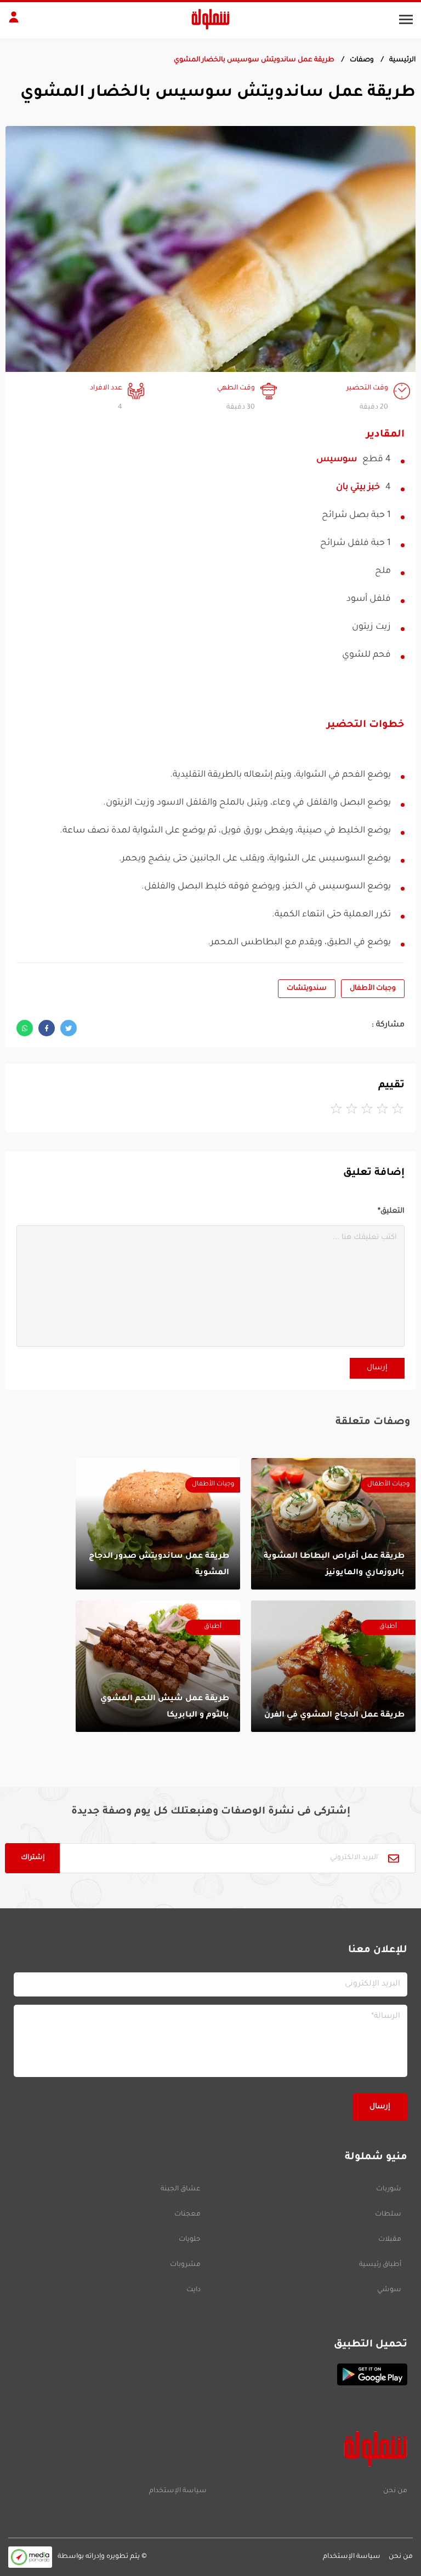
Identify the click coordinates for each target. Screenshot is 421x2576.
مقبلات (390, 2240)
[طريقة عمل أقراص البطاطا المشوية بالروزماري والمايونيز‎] (333, 1524)
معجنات (187, 2214)
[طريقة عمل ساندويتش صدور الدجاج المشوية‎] (158, 1524)
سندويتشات (307, 989)
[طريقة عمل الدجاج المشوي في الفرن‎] (333, 1666)
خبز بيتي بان (358, 487)
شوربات (389, 2189)
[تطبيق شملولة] (210, 2374)
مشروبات (185, 2265)
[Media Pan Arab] (30, 2557)
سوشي (389, 2290)
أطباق (388, 1627)
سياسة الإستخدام (178, 2491)
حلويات (190, 2240)
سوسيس (337, 460)
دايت (194, 2290)
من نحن (395, 2491)
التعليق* (391, 1211)
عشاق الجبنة (181, 2189)
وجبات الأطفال (373, 989)
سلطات (388, 2214)
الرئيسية (402, 60)
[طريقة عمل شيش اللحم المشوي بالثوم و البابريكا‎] (158, 1666)
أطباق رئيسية (380, 2265)
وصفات (362, 60)
